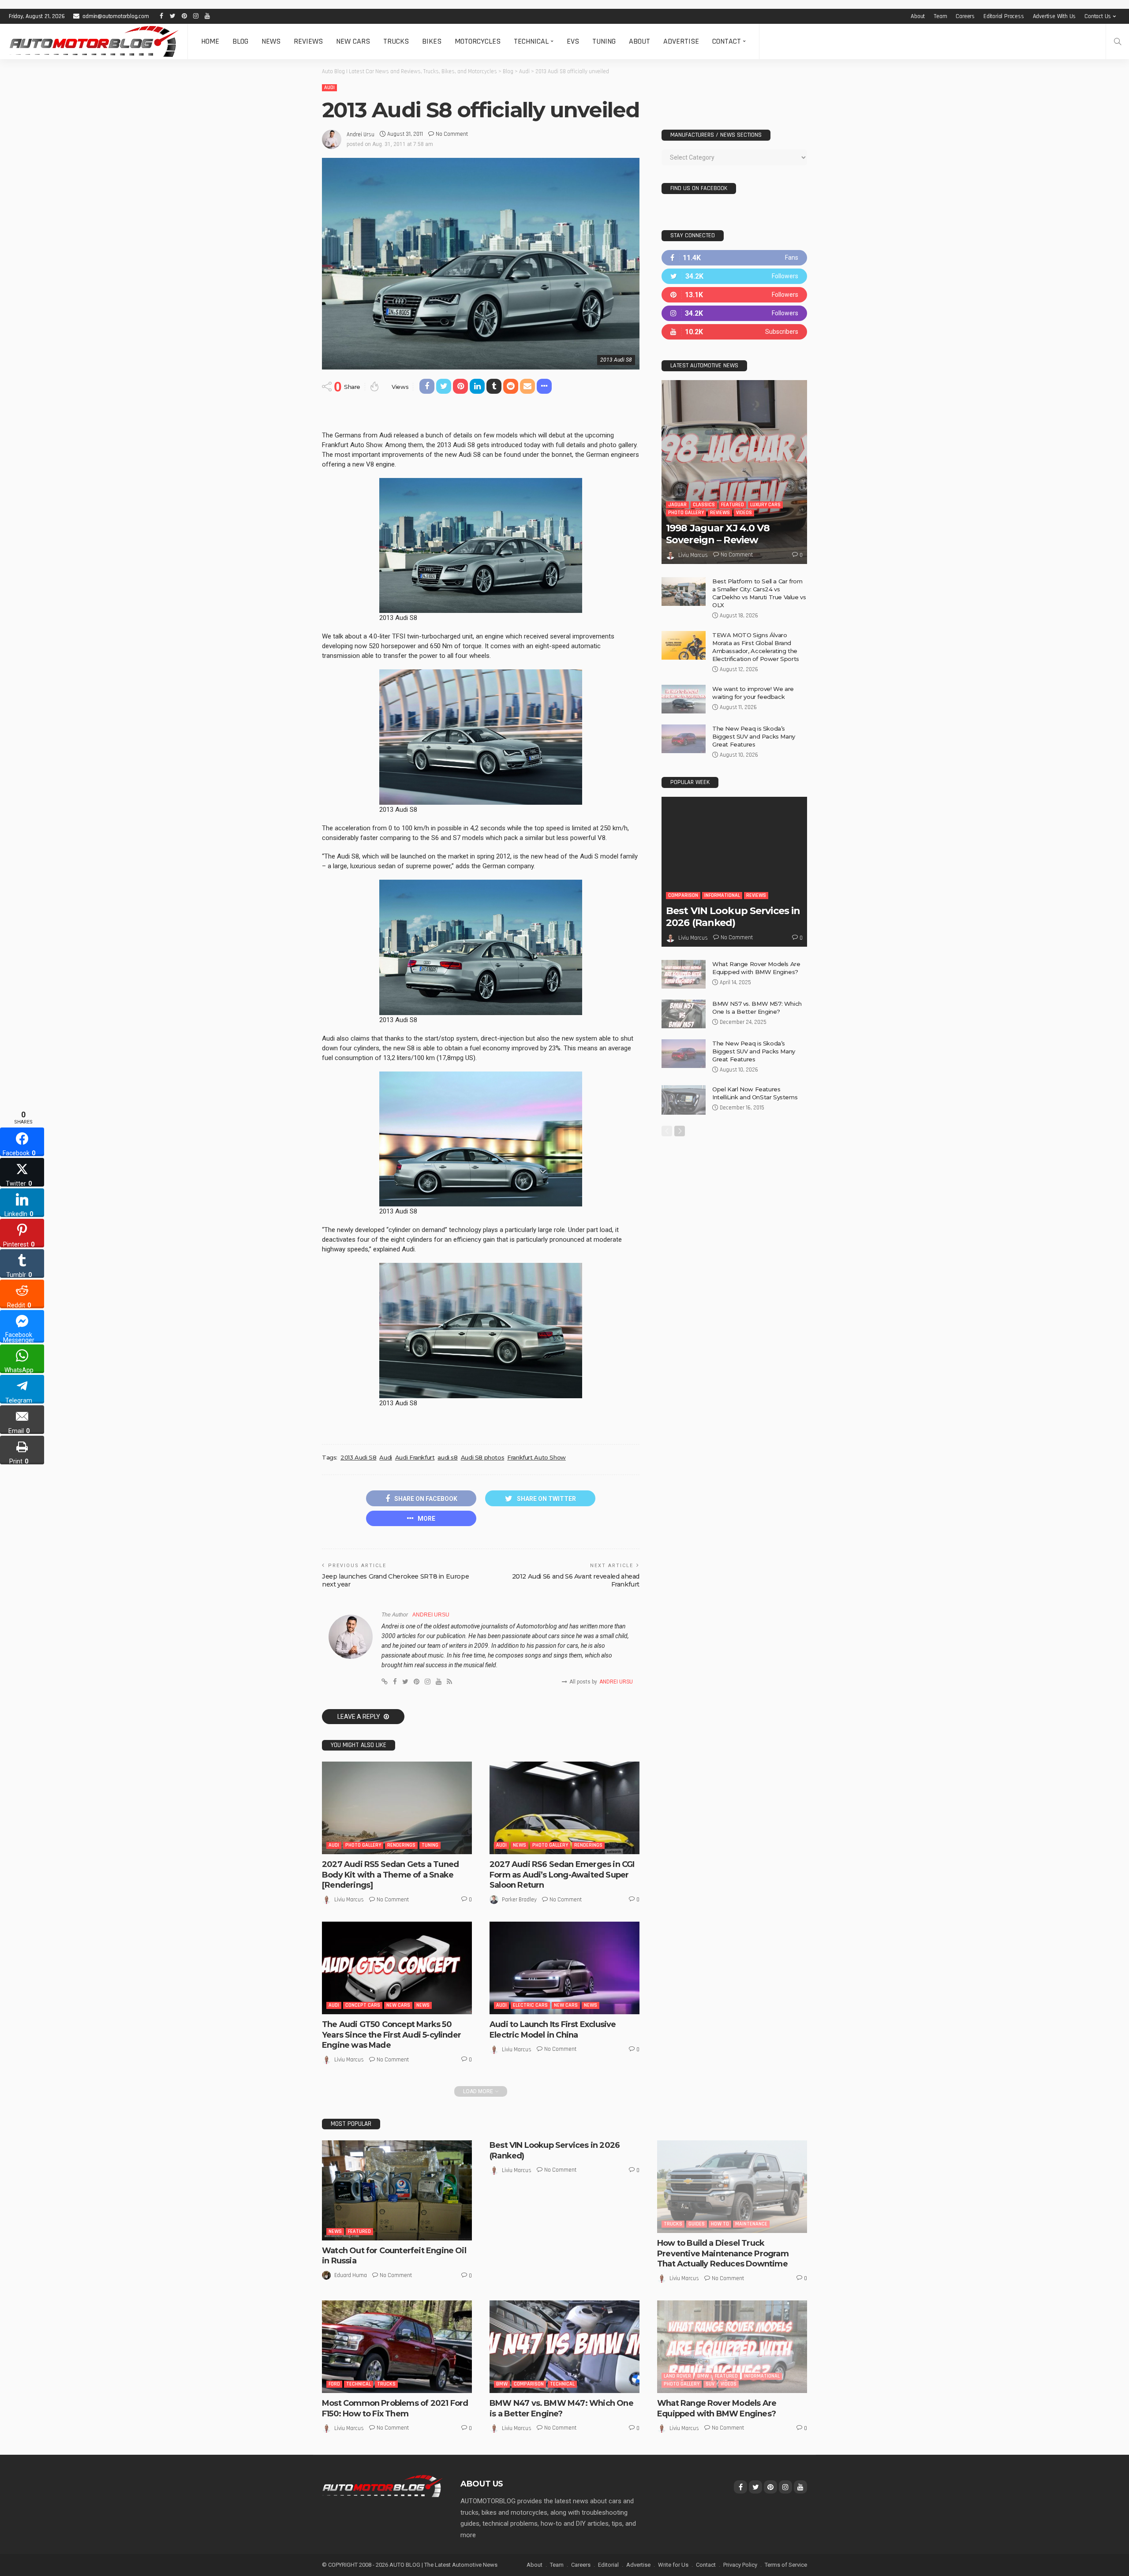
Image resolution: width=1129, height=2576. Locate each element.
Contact (727, 41)
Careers (965, 16)
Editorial (608, 2565)
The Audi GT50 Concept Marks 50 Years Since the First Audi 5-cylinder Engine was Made (391, 2035)
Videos (744, 513)
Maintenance (751, 2224)
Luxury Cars (765, 505)
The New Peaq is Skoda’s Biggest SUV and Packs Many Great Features (754, 736)
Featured (733, 505)
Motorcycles (478, 41)
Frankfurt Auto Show (536, 1457)
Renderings (401, 1845)
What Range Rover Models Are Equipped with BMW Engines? (717, 2408)
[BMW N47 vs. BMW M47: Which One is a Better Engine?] (564, 2347)
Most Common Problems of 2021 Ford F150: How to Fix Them (395, 2408)
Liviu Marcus (349, 1900)
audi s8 (447, 1457)
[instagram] (734, 313)
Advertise (681, 41)
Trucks (396, 41)
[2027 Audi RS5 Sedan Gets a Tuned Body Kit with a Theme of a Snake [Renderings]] (397, 1808)
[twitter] (734, 276)
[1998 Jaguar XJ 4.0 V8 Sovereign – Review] (734, 472)
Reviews (308, 41)
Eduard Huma (351, 2275)
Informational (722, 895)
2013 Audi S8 (358, 1457)
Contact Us (1098, 16)
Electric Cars (530, 2005)
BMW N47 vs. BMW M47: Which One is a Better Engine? (561, 2408)
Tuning (604, 41)
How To (720, 2224)
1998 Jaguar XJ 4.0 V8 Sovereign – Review (718, 534)
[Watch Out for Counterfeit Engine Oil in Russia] (397, 2190)
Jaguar (677, 505)
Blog (240, 41)
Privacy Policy (740, 2565)
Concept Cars (363, 2005)
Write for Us (673, 2565)
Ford (334, 2384)
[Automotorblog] (94, 41)
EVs (573, 41)
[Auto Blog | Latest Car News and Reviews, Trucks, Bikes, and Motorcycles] (382, 2486)
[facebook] (734, 258)
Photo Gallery (363, 1845)
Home (210, 41)
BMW (502, 2384)
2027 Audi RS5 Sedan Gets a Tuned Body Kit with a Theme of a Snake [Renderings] (390, 1875)
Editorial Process (1004, 16)
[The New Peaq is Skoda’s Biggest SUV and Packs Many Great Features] (684, 739)
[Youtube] (734, 332)
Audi (329, 88)
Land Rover (677, 2376)
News (271, 41)
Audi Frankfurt (415, 1457)
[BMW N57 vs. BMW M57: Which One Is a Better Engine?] (684, 1014)
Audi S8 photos (483, 1457)
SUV (710, 2384)
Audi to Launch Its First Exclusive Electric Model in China (553, 2029)
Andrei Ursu (361, 134)
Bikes (432, 41)
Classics (704, 505)
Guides (697, 2224)
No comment (452, 134)
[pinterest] (734, 295)
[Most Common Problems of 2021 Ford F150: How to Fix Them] (397, 2347)
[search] (1118, 41)
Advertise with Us (1054, 16)
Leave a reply (359, 1717)
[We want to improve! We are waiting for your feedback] (684, 699)
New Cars (353, 41)
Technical (531, 41)
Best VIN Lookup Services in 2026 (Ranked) (733, 917)
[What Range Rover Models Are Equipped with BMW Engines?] (684, 974)
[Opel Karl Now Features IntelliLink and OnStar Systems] (684, 1100)
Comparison (683, 895)
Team (940, 16)
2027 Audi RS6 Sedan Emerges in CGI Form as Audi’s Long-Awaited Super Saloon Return (562, 1875)
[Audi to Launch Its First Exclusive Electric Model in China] (564, 1968)
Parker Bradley (519, 1900)
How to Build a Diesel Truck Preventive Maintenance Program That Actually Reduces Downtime (723, 2253)
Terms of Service (786, 2565)
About (918, 16)
